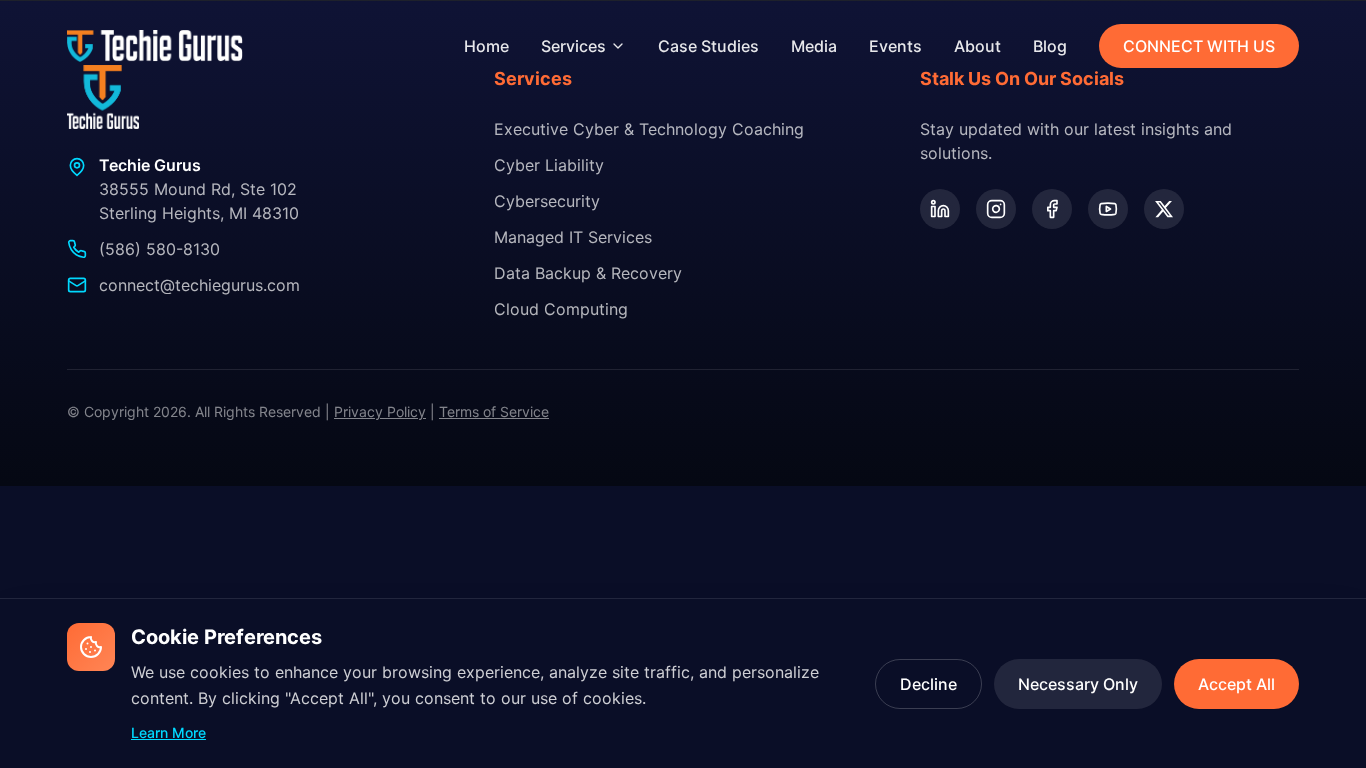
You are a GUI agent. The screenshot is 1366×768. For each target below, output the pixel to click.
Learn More (168, 732)
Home (486, 46)
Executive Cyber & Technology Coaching (649, 129)
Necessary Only (1078, 684)
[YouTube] (1108, 209)
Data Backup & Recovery (588, 273)
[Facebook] (1052, 209)
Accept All (1236, 684)
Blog (1050, 46)
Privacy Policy (380, 411)
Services (573, 46)
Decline (928, 684)
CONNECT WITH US (1199, 46)
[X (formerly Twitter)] (1164, 209)
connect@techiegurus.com (199, 285)
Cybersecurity (547, 201)
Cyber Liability (549, 165)
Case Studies (708, 46)
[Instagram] (996, 209)
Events (895, 46)
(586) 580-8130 (159, 249)
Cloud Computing (561, 309)
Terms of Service (494, 411)
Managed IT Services (573, 237)
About (977, 46)
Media (814, 46)
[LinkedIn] (940, 209)
